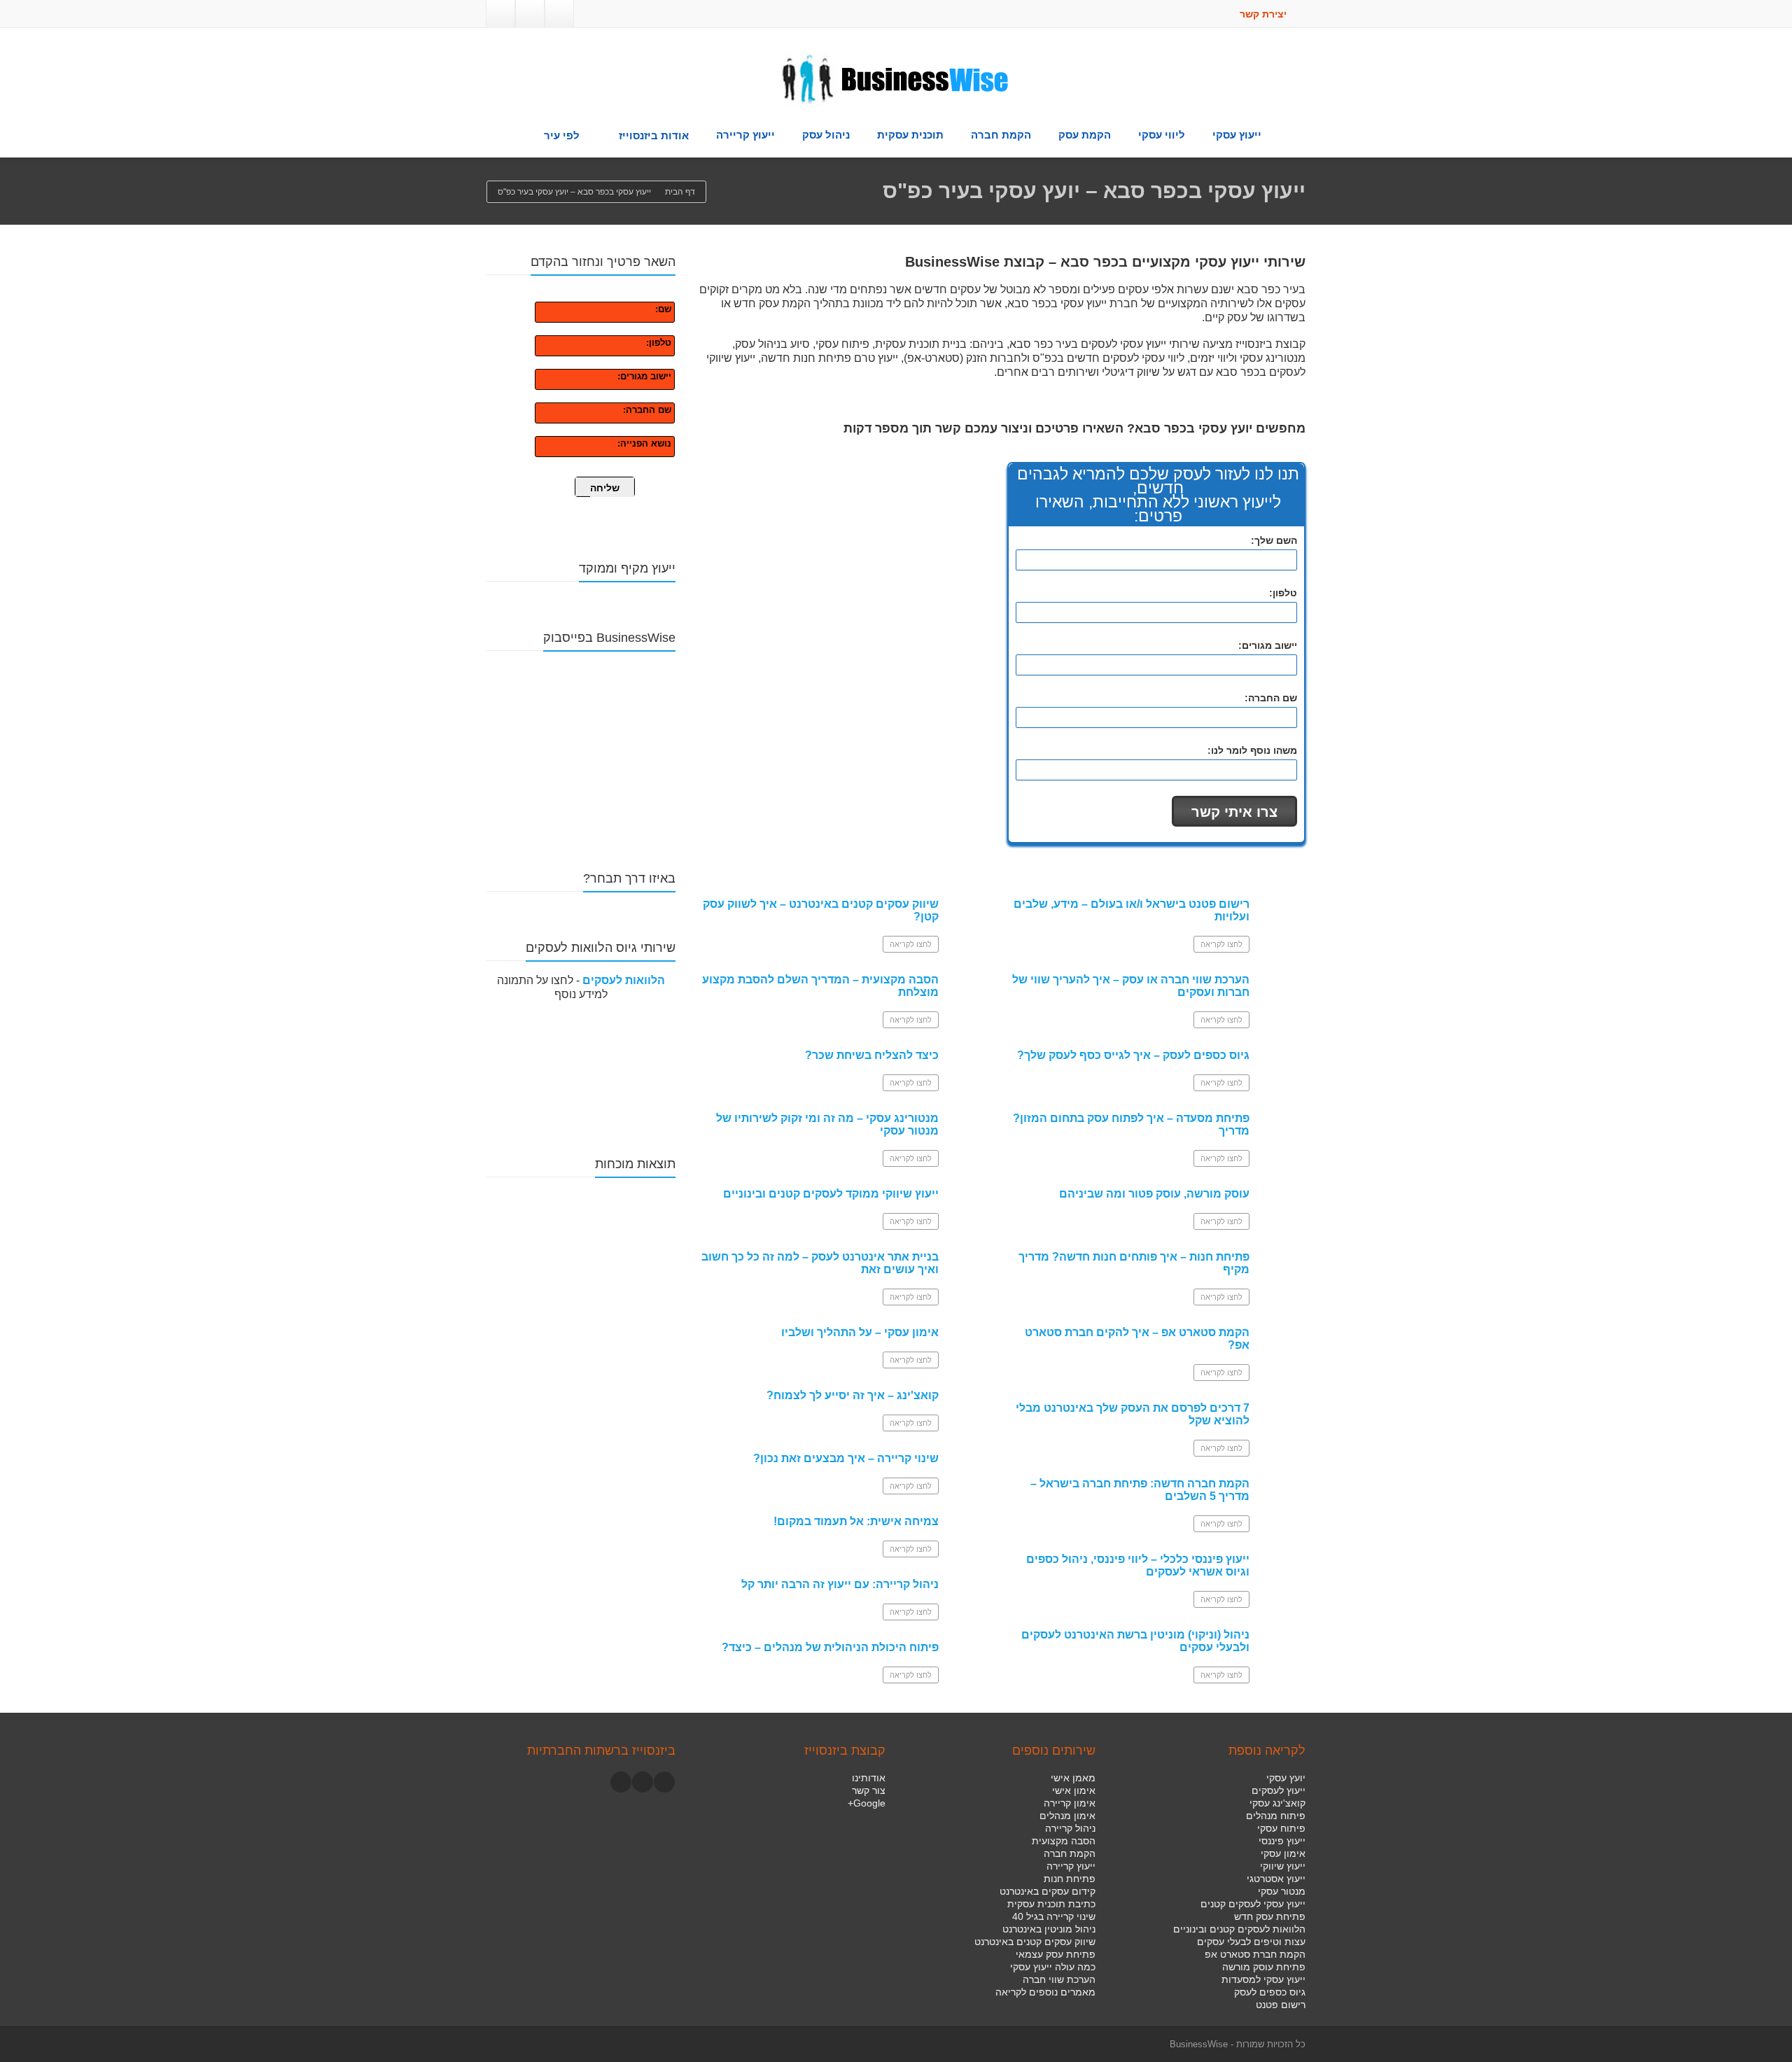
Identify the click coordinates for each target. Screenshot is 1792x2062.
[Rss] (500, 14)
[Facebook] (559, 14)
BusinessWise (1199, 2044)
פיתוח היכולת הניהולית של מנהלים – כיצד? (830, 1647)
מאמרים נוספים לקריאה (1045, 1992)
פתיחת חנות (1070, 1879)
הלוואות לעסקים (624, 980)
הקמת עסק (1085, 135)
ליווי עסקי (1162, 135)
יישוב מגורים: (644, 376)
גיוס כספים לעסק (1270, 1992)
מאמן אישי (1073, 1778)
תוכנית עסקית (910, 135)
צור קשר (869, 1790)
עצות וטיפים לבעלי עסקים (1251, 1942)
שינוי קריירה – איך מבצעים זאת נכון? (846, 1458)
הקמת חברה (1001, 135)
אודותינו (869, 1778)
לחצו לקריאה (911, 944)
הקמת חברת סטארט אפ (1255, 1954)
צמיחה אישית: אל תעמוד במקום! (856, 1521)
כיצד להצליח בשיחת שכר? (872, 1055)
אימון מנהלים (1067, 1816)
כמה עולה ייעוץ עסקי (1053, 1967)
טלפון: (659, 343)
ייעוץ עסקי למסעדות (1263, 1979)
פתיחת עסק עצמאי (1056, 1954)
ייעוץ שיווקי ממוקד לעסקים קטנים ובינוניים (831, 1194)
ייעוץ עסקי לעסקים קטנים (1253, 1904)
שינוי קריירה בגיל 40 (1054, 1916)
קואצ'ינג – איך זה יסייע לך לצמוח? (853, 1395)
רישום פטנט (1281, 2005)
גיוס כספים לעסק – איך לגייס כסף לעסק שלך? (1133, 1055)
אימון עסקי (1283, 1853)
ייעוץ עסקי (1237, 135)
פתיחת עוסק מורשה (1264, 1967)
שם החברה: (647, 410)
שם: (663, 309)
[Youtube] (643, 1782)
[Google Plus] (530, 14)
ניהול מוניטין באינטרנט (1049, 1929)
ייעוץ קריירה (745, 135)
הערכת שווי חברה (1059, 1979)
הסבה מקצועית (1064, 1841)
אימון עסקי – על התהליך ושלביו (860, 1332)
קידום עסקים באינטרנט (1048, 1891)
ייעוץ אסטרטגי (1276, 1879)
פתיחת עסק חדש (1270, 1916)
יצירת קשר (1265, 14)
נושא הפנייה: (644, 443)
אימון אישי (1074, 1790)
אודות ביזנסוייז (654, 135)
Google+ (867, 1803)
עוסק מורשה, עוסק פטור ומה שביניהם (1154, 1194)
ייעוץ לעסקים (1279, 1790)
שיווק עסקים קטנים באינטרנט (1035, 1942)
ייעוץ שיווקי (1283, 1866)
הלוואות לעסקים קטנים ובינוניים (1239, 1929)
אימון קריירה (1070, 1803)
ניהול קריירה (1070, 1828)
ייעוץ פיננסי (1282, 1841)
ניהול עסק (826, 135)
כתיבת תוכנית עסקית (1051, 1904)
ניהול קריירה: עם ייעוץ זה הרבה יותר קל (840, 1584)
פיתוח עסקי (1281, 1828)
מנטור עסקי (1282, 1891)
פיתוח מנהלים (1276, 1816)
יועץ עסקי (1286, 1778)
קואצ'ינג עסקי (1277, 1803)
